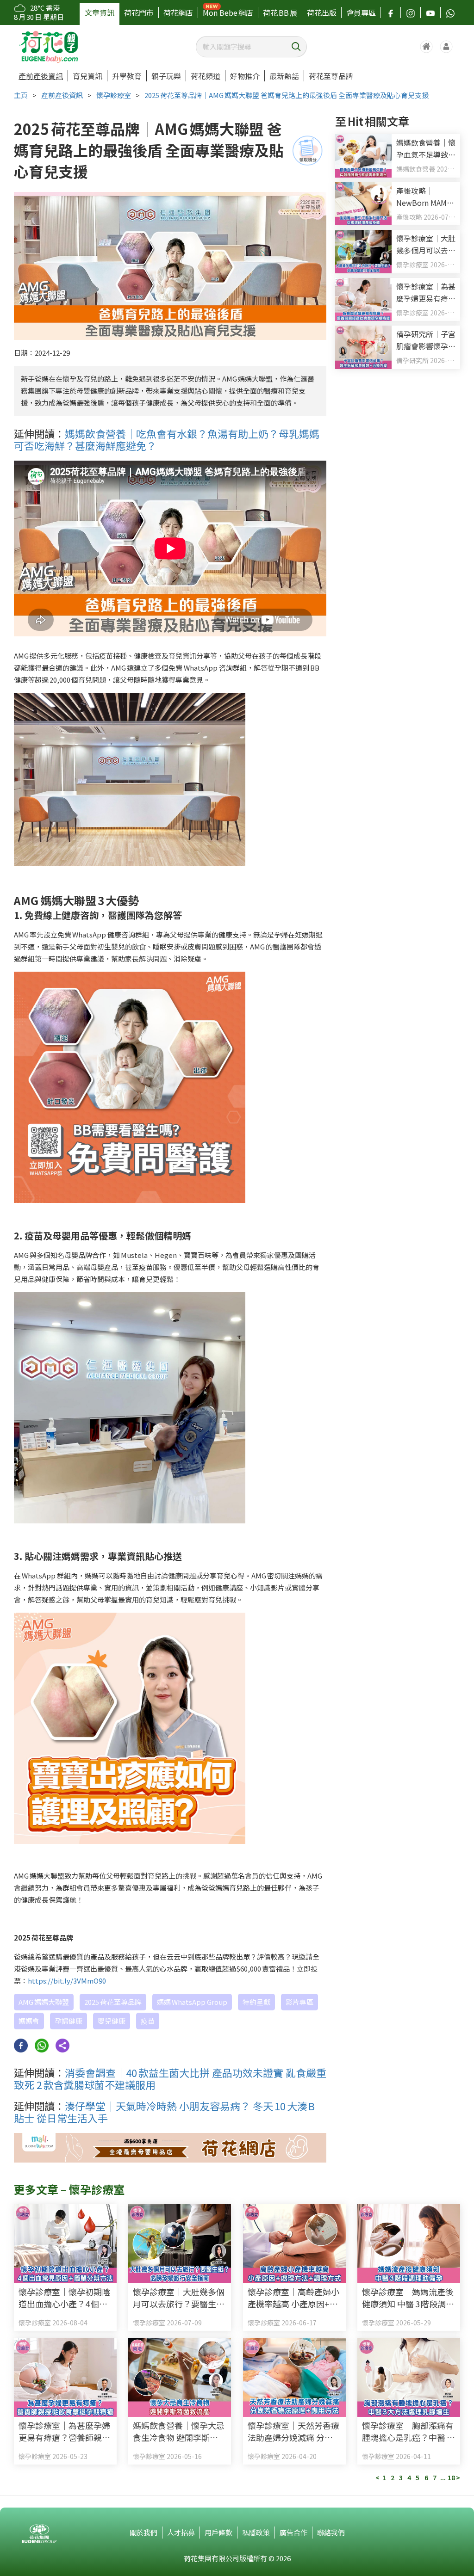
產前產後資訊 (41, 76)
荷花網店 (178, 12)
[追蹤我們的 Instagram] (411, 12)
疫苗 (148, 2021)
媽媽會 (29, 2021)
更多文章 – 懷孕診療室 (69, 2189)
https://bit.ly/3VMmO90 (67, 1981)
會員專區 (361, 12)
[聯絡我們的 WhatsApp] (450, 12)
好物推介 (245, 76)
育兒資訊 (87, 76)
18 (451, 2477)
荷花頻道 (206, 76)
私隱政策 (256, 2532)
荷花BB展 (280, 12)
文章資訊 (100, 12)
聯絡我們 (331, 2532)
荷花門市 (139, 12)
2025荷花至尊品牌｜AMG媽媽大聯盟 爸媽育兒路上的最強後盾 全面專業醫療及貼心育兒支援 (287, 95)
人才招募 (181, 2532)
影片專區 (299, 2002)
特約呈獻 (256, 2002)
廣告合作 (293, 2532)
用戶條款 (218, 2532)
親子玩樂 (166, 76)
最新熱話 (284, 76)
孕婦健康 (69, 2021)
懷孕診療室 (114, 95)
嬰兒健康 (112, 2021)
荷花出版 (322, 12)
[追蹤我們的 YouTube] (430, 12)
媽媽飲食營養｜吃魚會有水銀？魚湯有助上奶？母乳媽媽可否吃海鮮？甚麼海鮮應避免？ (167, 439)
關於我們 (143, 2532)
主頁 (21, 95)
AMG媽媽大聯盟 (44, 2002)
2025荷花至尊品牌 (113, 2002)
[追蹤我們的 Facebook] (391, 12)
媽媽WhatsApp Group (192, 2002)
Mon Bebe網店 (228, 12)
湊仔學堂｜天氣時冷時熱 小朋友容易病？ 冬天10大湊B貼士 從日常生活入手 (164, 2112)
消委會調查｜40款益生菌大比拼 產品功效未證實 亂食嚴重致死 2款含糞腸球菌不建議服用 (170, 2078)
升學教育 (127, 76)
